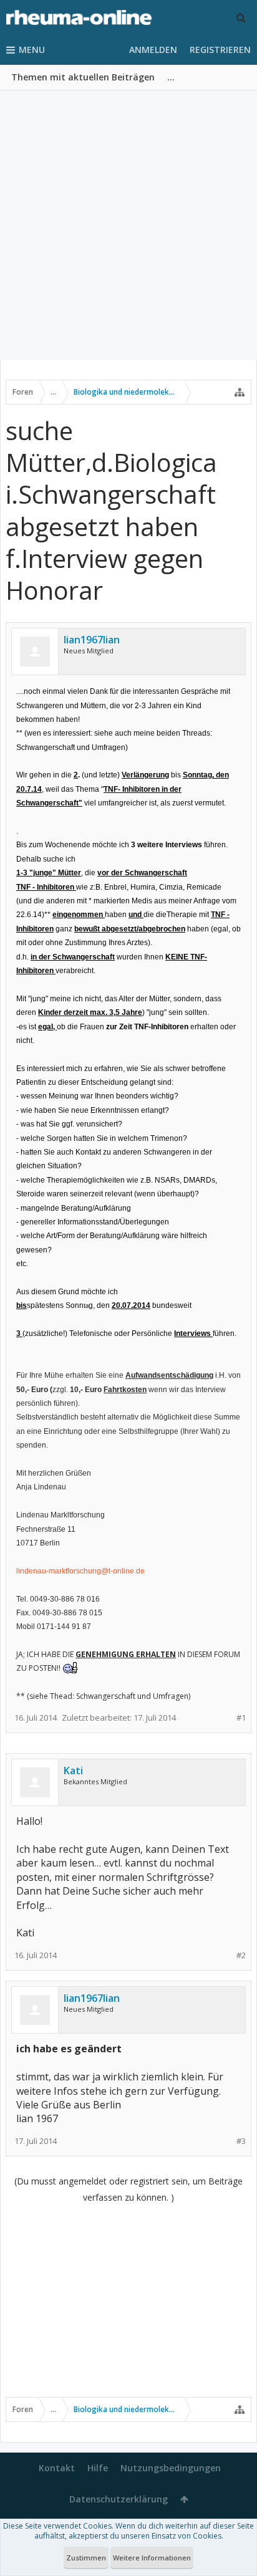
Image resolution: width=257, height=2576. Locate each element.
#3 (241, 2141)
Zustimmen (86, 2558)
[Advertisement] (128, 225)
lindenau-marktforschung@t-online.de (80, 1571)
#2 (241, 1955)
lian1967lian (92, 640)
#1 (241, 1718)
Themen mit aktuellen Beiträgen (83, 77)
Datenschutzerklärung (119, 2499)
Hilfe (98, 2468)
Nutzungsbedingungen (171, 2468)
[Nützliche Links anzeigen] (240, 392)
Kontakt (57, 2468)
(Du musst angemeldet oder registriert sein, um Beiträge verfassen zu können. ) (128, 2189)
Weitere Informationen (152, 2558)
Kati (73, 1771)
